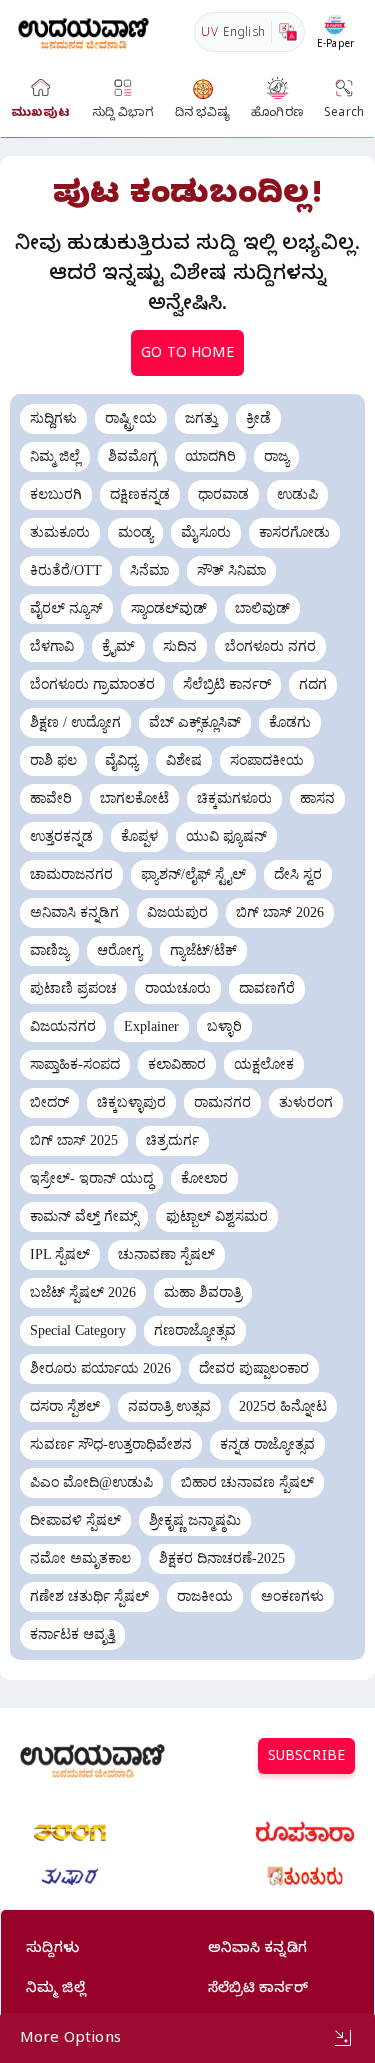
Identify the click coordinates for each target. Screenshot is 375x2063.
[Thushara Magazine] (70, 1877)
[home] (83, 31)
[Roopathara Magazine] (305, 1833)
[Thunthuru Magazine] (305, 1877)
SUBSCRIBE (306, 1758)
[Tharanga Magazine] (70, 1833)
